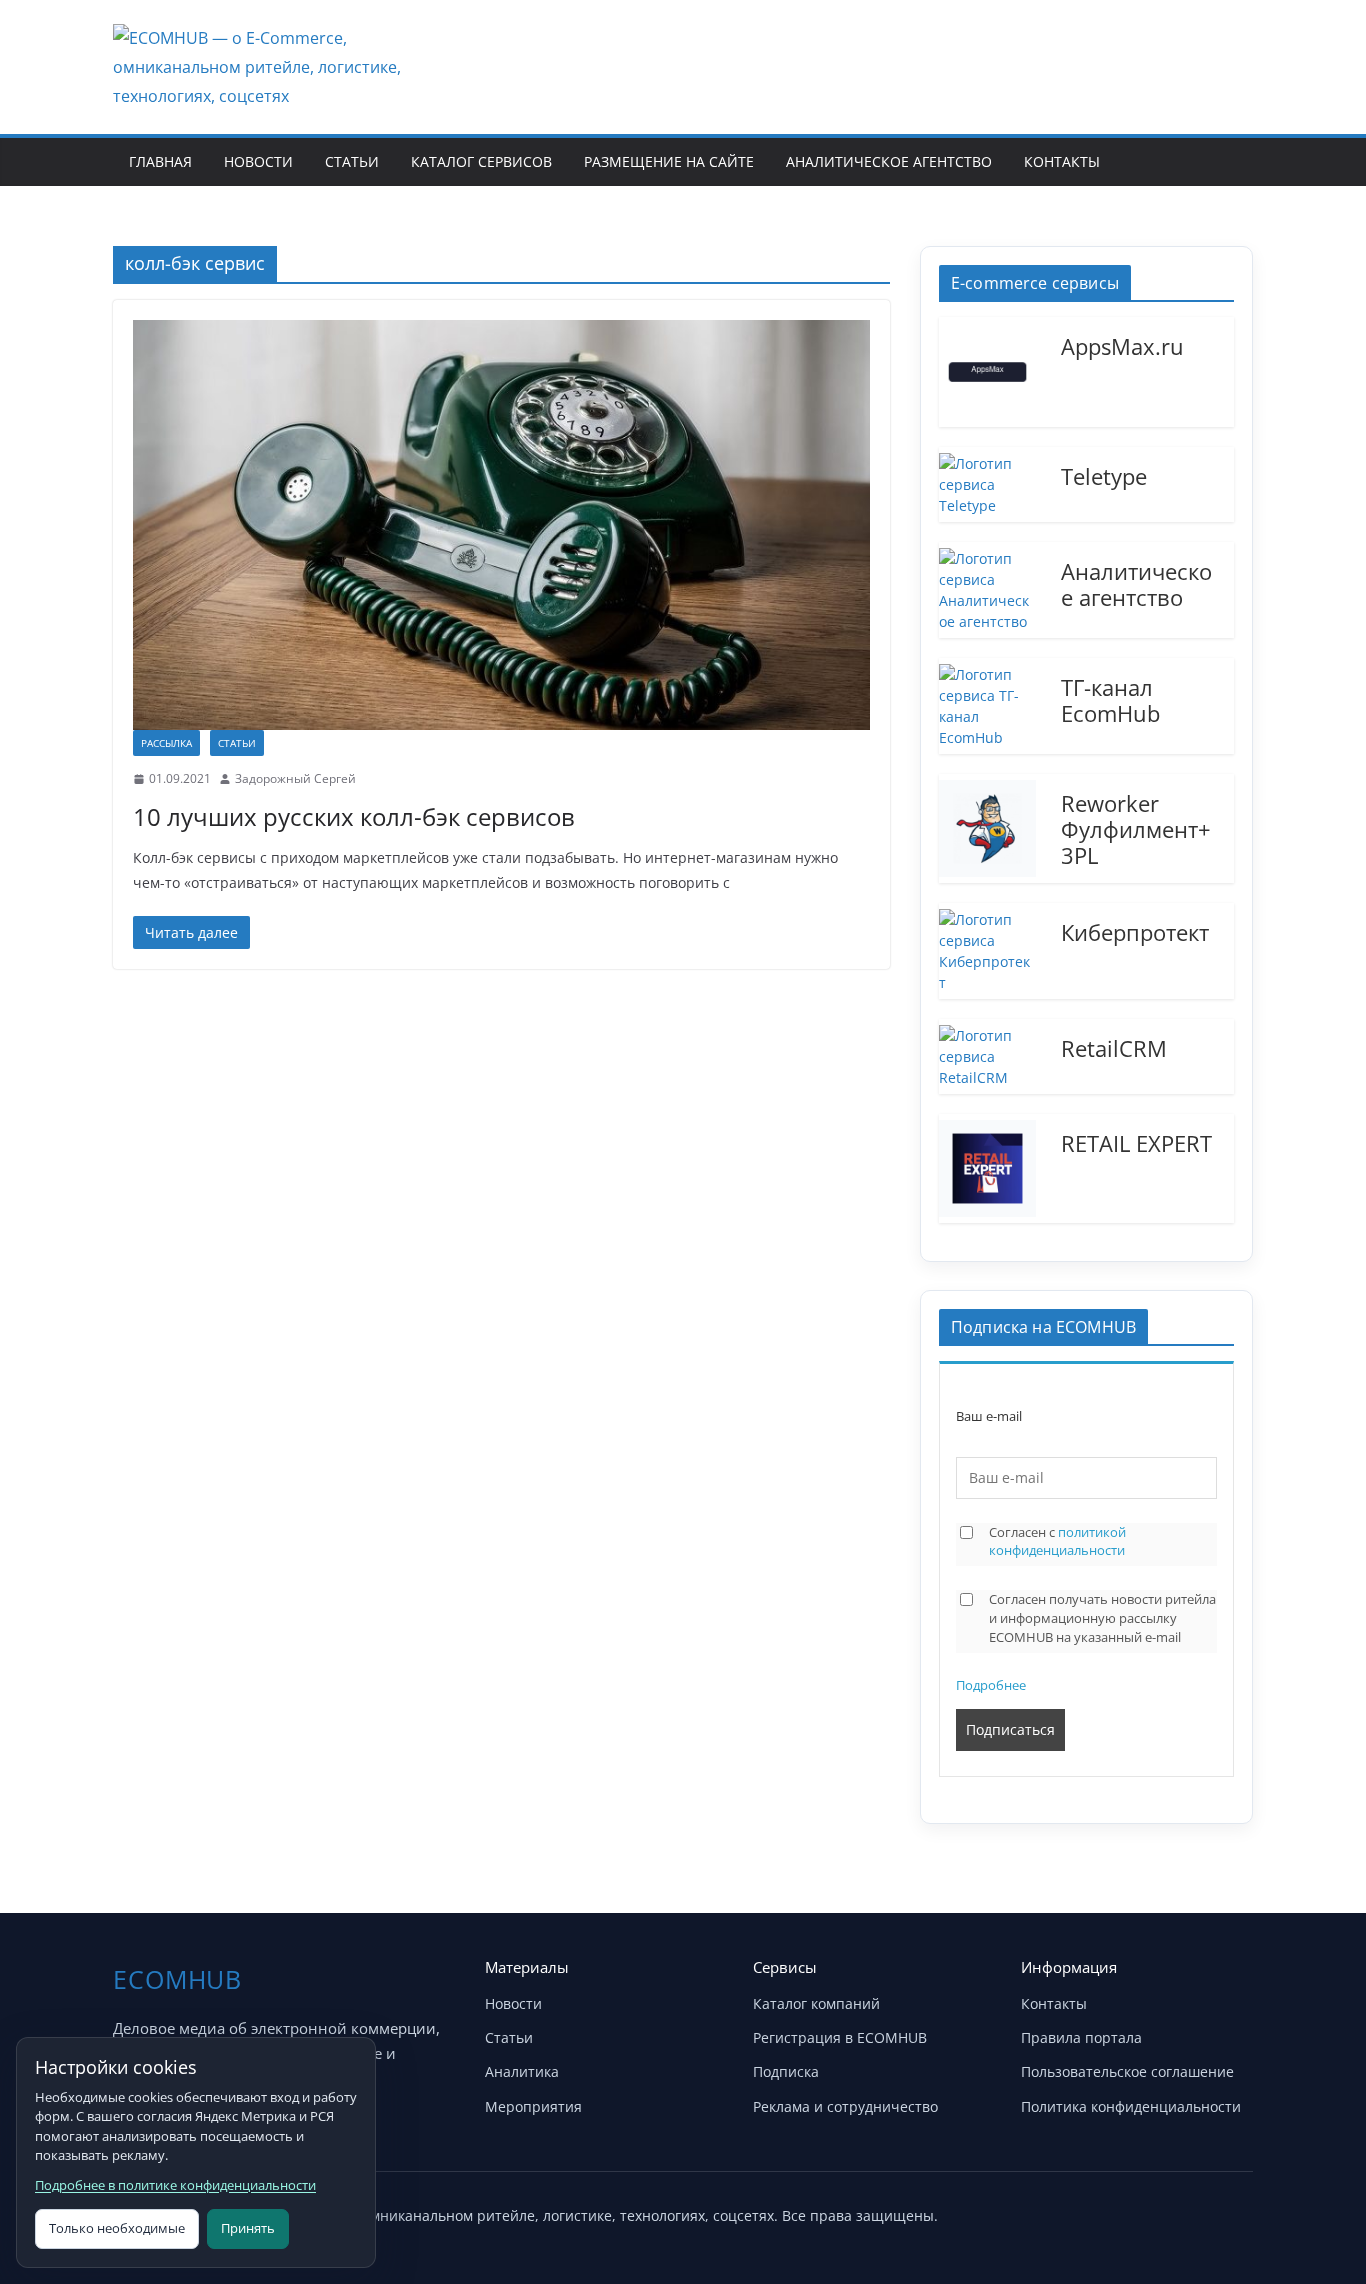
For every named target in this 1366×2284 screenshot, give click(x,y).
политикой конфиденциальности (1057, 1541)
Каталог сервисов (481, 161)
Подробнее (991, 1685)
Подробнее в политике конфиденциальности (175, 2185)
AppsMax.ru (1122, 345)
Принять (248, 2228)
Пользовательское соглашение (1127, 2071)
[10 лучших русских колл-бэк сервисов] (501, 525)
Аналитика (522, 2071)
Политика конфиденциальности (1131, 2106)
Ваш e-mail (989, 1416)
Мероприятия (533, 2106)
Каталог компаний (816, 2003)
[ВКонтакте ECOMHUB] (1231, 2212)
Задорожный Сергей (295, 778)
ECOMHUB (177, 1979)
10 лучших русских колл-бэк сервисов (354, 816)
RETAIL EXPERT (1136, 1142)
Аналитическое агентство (889, 161)
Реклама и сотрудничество (845, 2106)
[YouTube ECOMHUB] (1131, 2212)
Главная (160, 161)
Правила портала (1081, 2037)
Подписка (786, 2071)
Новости (258, 161)
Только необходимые (117, 2228)
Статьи (352, 161)
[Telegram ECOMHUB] (1181, 2212)
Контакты (1062, 161)
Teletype (1104, 475)
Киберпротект (1135, 931)
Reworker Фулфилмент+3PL (1136, 828)
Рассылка (166, 743)
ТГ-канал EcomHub (1110, 699)
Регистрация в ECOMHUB (840, 2037)
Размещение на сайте (669, 161)
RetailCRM (1114, 1047)
